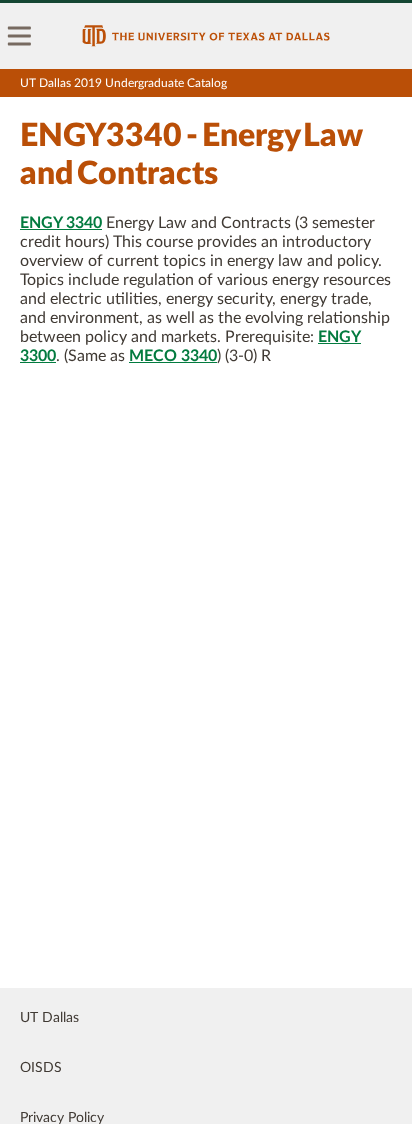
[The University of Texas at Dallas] (206, 36)
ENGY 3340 (61, 223)
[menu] (20, 36)
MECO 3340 (173, 356)
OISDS (41, 1068)
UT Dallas (49, 1018)
